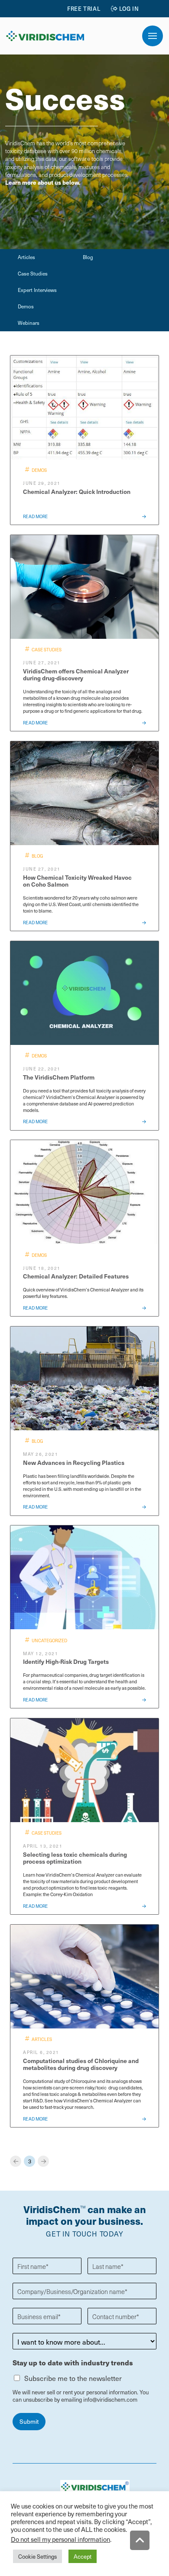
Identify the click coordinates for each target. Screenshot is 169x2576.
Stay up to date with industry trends (73, 2363)
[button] (153, 36)
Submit (29, 2421)
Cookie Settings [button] (37, 2556)
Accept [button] (83, 2556)
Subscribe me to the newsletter (73, 2378)
